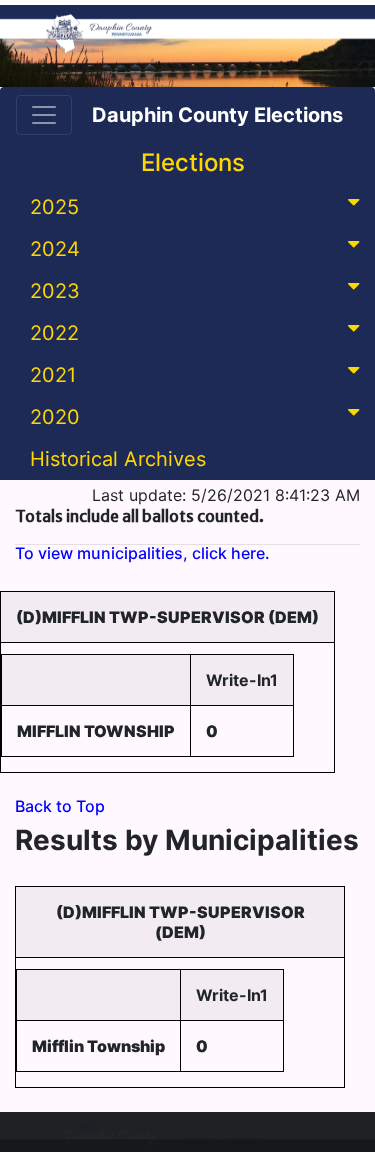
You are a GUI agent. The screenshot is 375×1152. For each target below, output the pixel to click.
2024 (55, 249)
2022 (54, 333)
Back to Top (60, 806)
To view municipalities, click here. (142, 553)
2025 (54, 207)
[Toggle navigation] (44, 115)
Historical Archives (118, 459)
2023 (55, 291)
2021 (53, 375)
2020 (55, 417)
